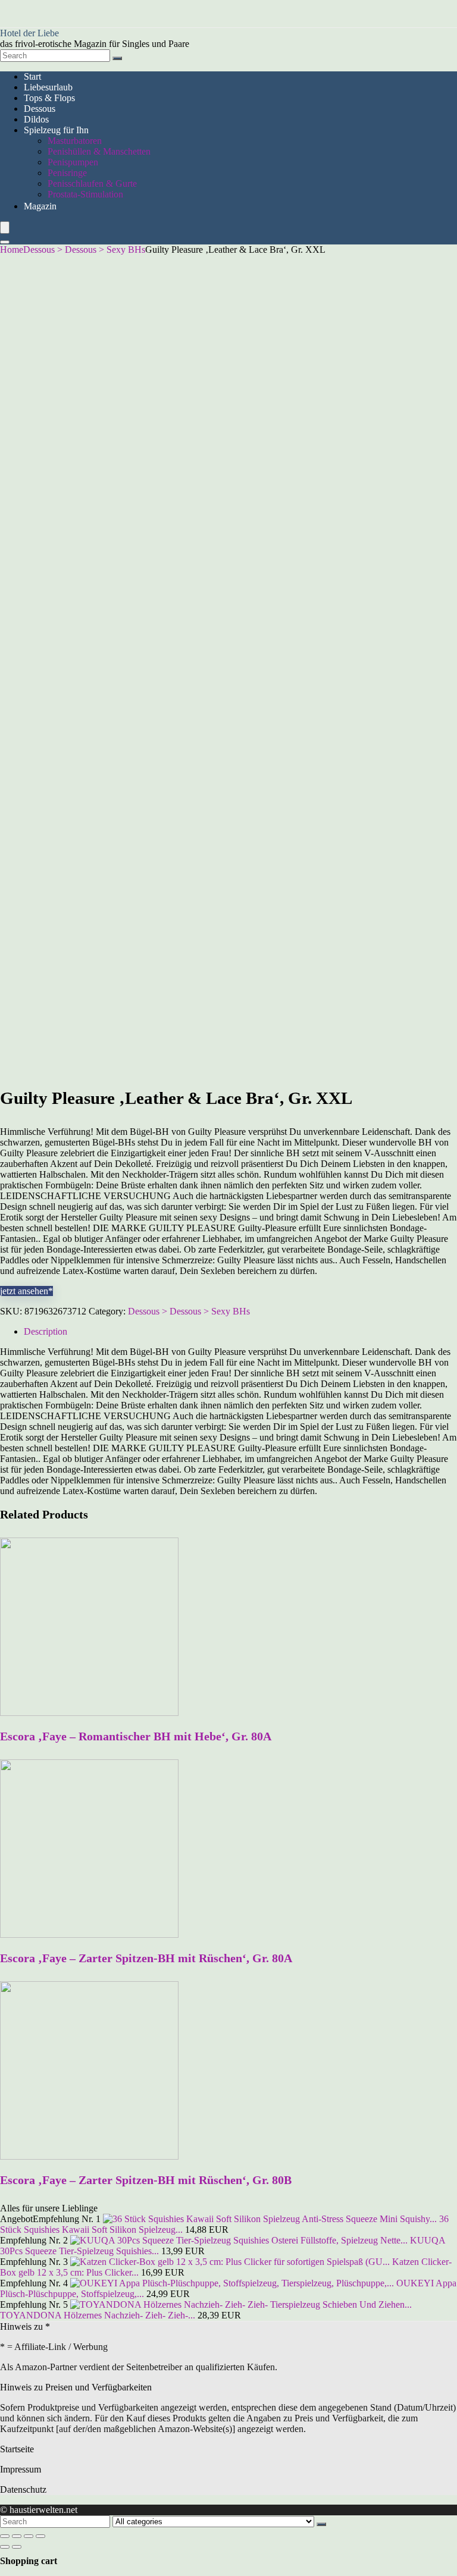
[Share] (17, 2536)
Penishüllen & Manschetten (99, 151)
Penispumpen (73, 162)
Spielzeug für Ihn (56, 130)
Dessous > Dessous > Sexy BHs (84, 250)
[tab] (240, 1332)
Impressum (21, 2469)
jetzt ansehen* (26, 1291)
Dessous (40, 109)
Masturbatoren (75, 141)
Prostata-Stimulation (85, 194)
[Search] (117, 58)
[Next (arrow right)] (17, 2547)
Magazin (40, 206)
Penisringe (67, 173)
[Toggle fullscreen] (29, 2536)
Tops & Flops (49, 98)
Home (12, 250)
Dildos (36, 119)
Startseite (17, 2449)
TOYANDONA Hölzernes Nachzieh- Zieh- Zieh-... (98, 2315)
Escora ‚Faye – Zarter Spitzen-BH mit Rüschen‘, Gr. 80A (146, 1958)
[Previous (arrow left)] (5, 2547)
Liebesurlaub (48, 87)
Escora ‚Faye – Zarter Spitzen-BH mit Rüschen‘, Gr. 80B (146, 2180)
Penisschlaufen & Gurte (92, 183)
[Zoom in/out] (40, 2536)
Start (32, 76)
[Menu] (5, 228)
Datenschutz (23, 2489)
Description (46, 1331)
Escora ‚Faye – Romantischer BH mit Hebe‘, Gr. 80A (136, 1736)
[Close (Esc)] (5, 2536)
